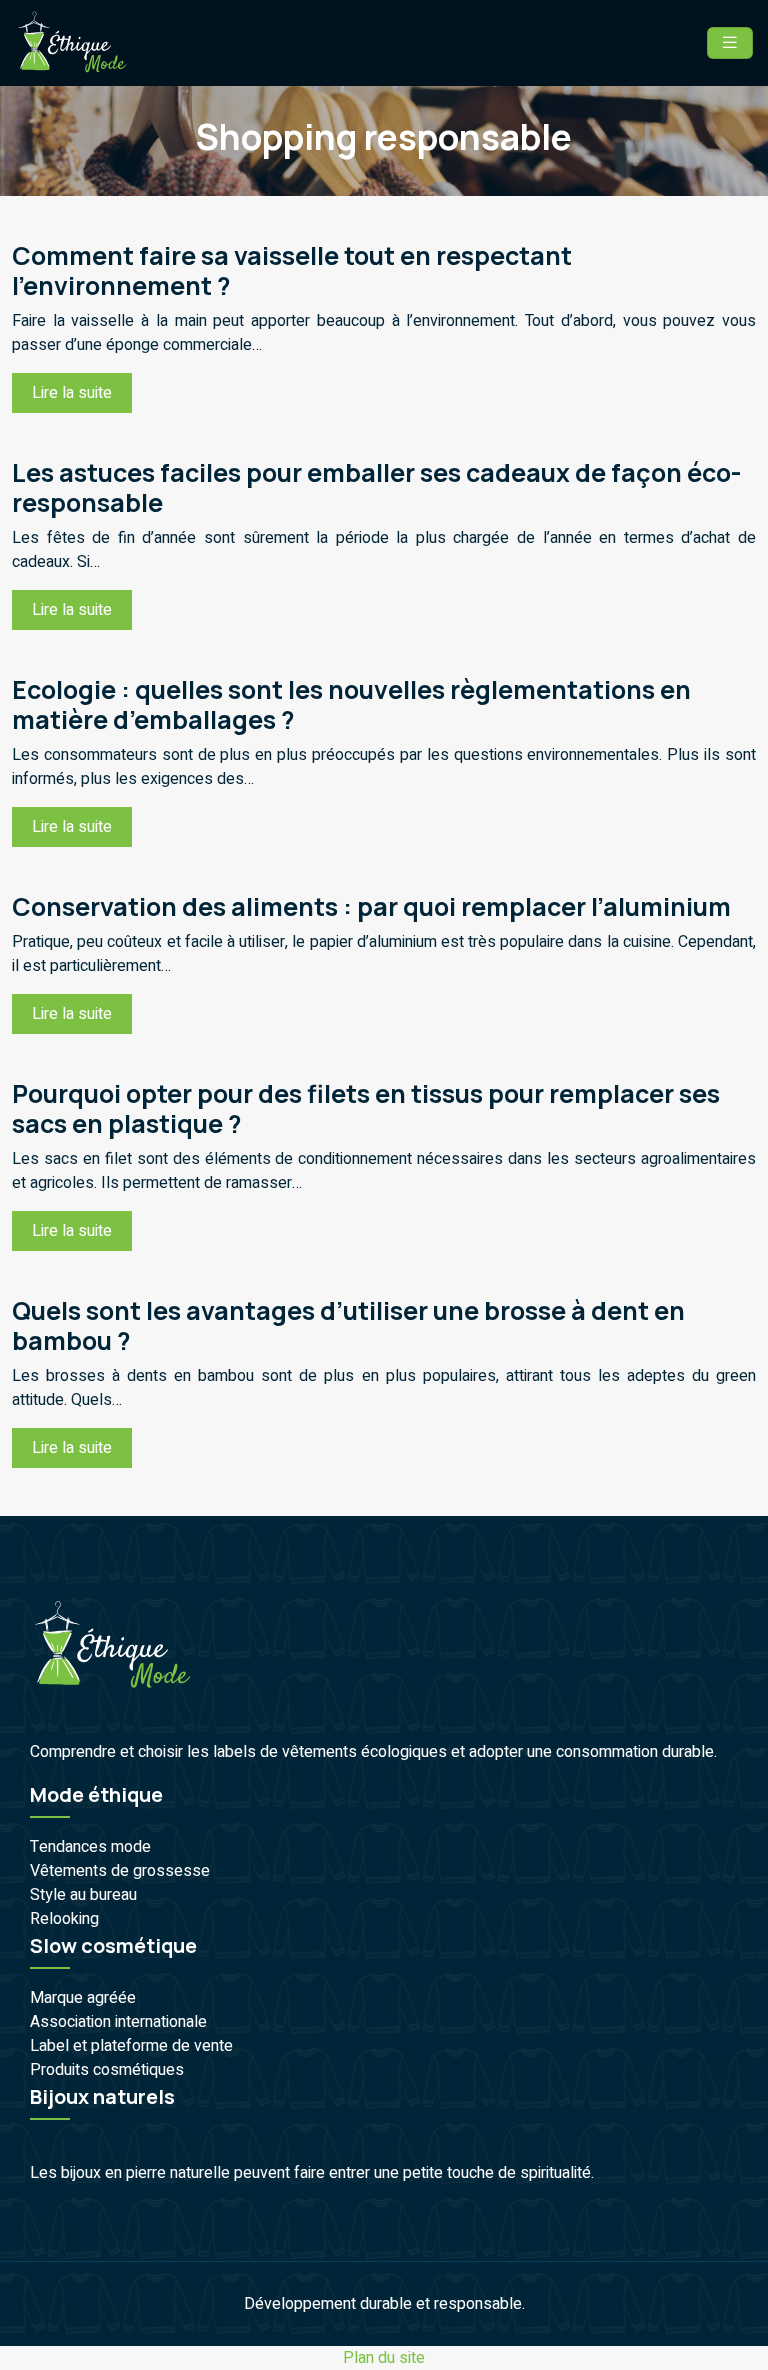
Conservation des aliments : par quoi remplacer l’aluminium (371, 906)
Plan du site (384, 2358)
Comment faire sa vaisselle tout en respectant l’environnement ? (292, 270)
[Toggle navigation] (730, 43)
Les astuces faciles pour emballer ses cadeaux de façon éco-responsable (377, 487)
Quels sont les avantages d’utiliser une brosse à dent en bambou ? (348, 1325)
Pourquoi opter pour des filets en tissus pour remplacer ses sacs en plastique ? (366, 1108)
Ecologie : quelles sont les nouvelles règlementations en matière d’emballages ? (351, 704)
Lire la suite (72, 393)
